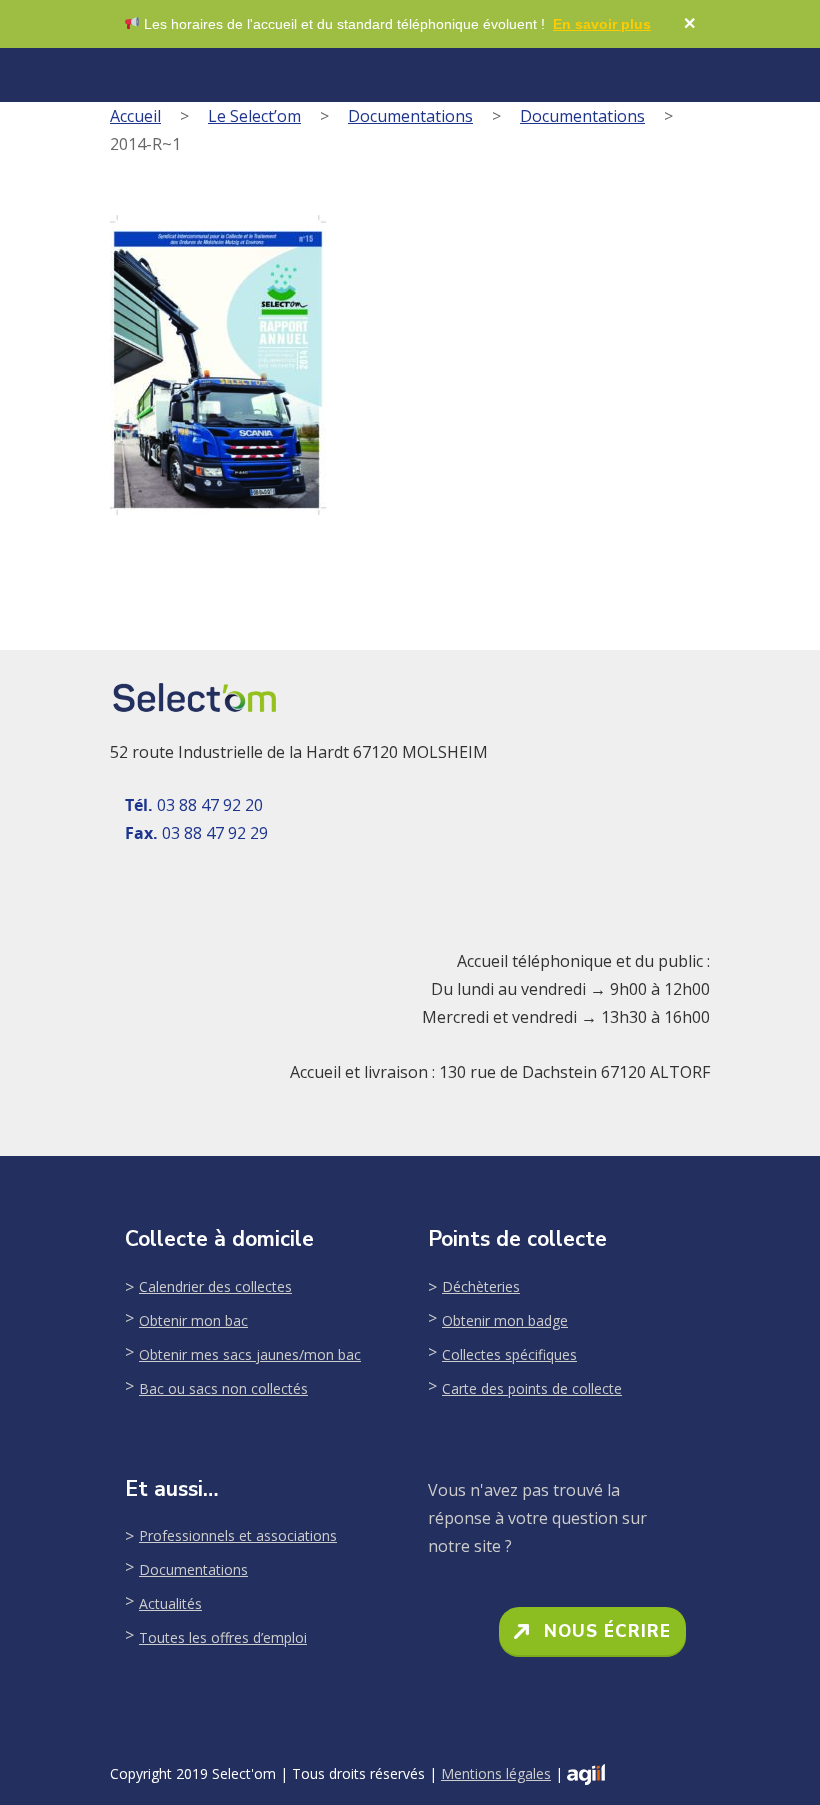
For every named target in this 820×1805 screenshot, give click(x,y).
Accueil (135, 116)
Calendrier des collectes (215, 1286)
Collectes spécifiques (509, 1354)
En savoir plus (602, 24)
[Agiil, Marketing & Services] (586, 1774)
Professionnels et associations (238, 1535)
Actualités (170, 1603)
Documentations (410, 116)
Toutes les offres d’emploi (223, 1637)
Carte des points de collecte (532, 1388)
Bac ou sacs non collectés (223, 1388)
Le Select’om (254, 116)
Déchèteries (481, 1286)
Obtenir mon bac (193, 1320)
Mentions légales (496, 1773)
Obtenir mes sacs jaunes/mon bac (250, 1354)
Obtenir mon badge (505, 1320)
